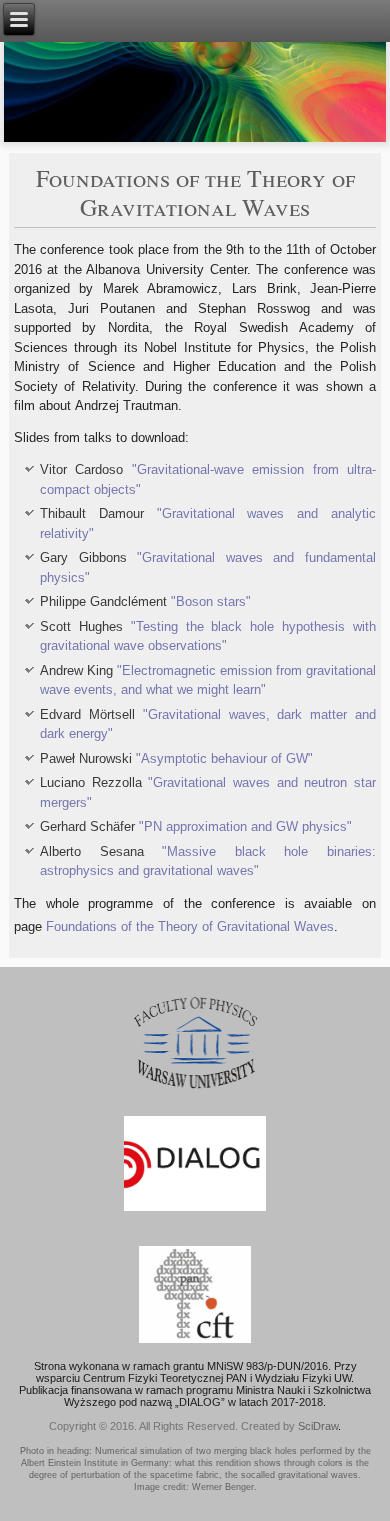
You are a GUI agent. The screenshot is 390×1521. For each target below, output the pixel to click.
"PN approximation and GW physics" (245, 826)
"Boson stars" (211, 601)
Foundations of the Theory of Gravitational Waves (190, 926)
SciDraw (318, 1426)
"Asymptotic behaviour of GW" (224, 758)
